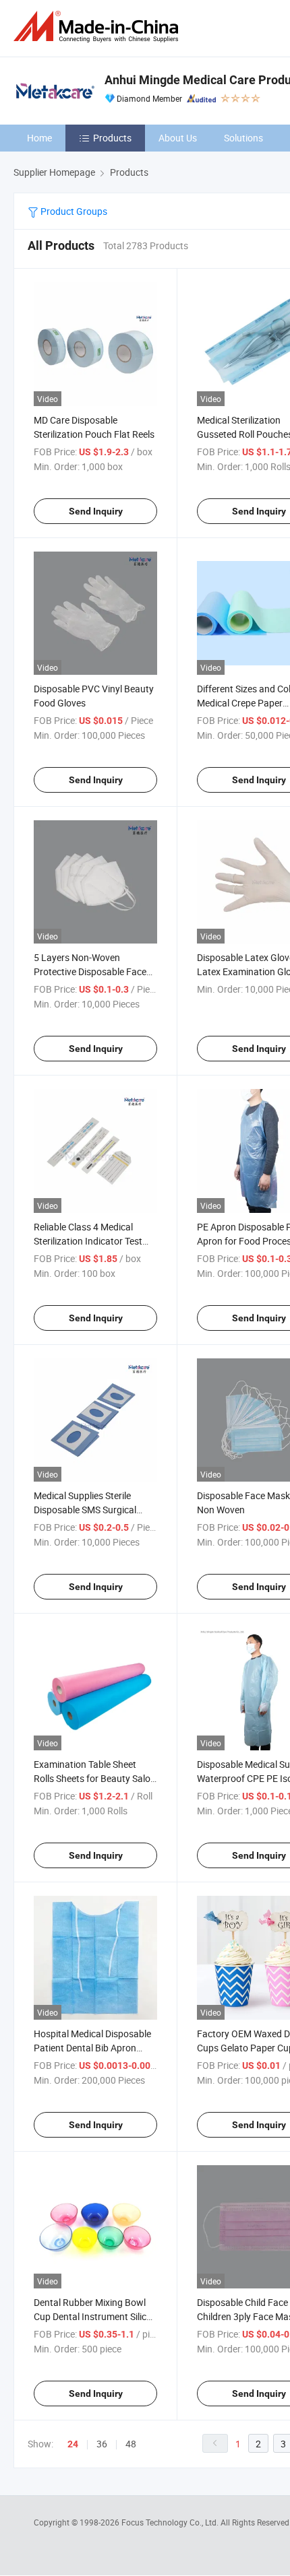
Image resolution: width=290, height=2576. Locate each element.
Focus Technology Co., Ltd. (171, 2522)
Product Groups (73, 211)
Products (112, 138)
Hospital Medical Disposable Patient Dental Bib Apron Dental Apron (92, 2048)
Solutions (243, 138)
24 (73, 2444)
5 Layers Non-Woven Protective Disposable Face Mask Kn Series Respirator (90, 971)
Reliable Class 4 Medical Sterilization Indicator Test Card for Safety (88, 1241)
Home (39, 138)
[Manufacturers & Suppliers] (98, 27)
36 (102, 2444)
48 (131, 2444)
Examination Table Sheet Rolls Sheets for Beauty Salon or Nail (95, 1778)
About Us (178, 138)
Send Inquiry (96, 511)
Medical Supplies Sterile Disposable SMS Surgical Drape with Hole (85, 1510)
